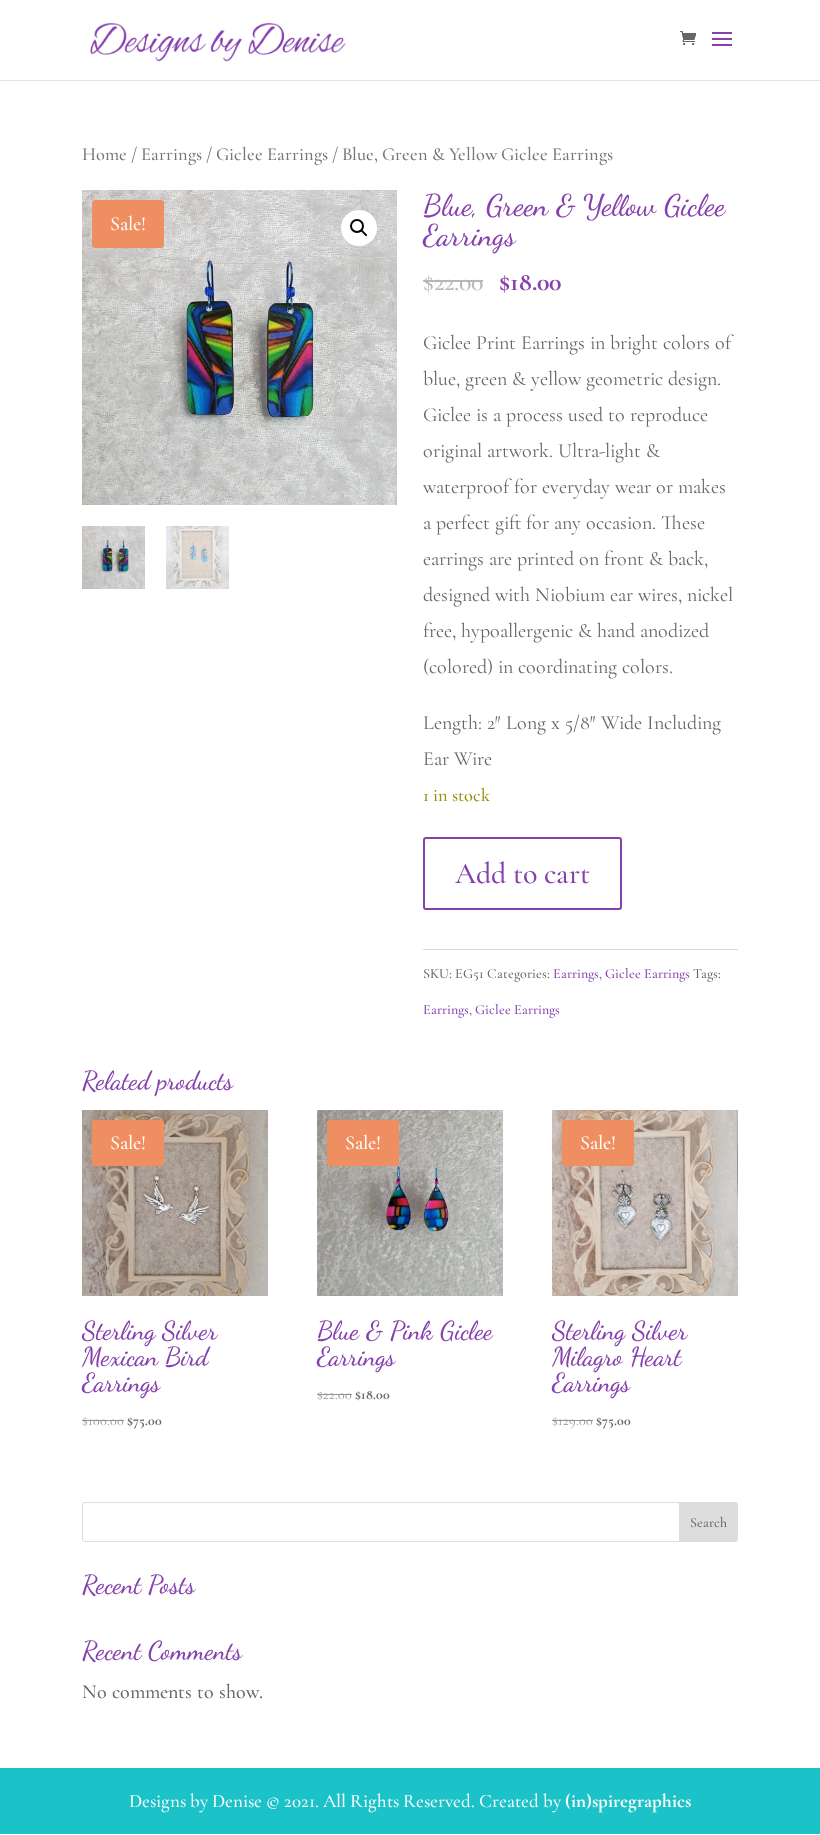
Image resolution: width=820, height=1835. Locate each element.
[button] (359, 228)
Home (104, 154)
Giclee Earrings (272, 154)
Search (708, 1522)
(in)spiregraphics (628, 1800)
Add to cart (522, 873)
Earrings (171, 154)
